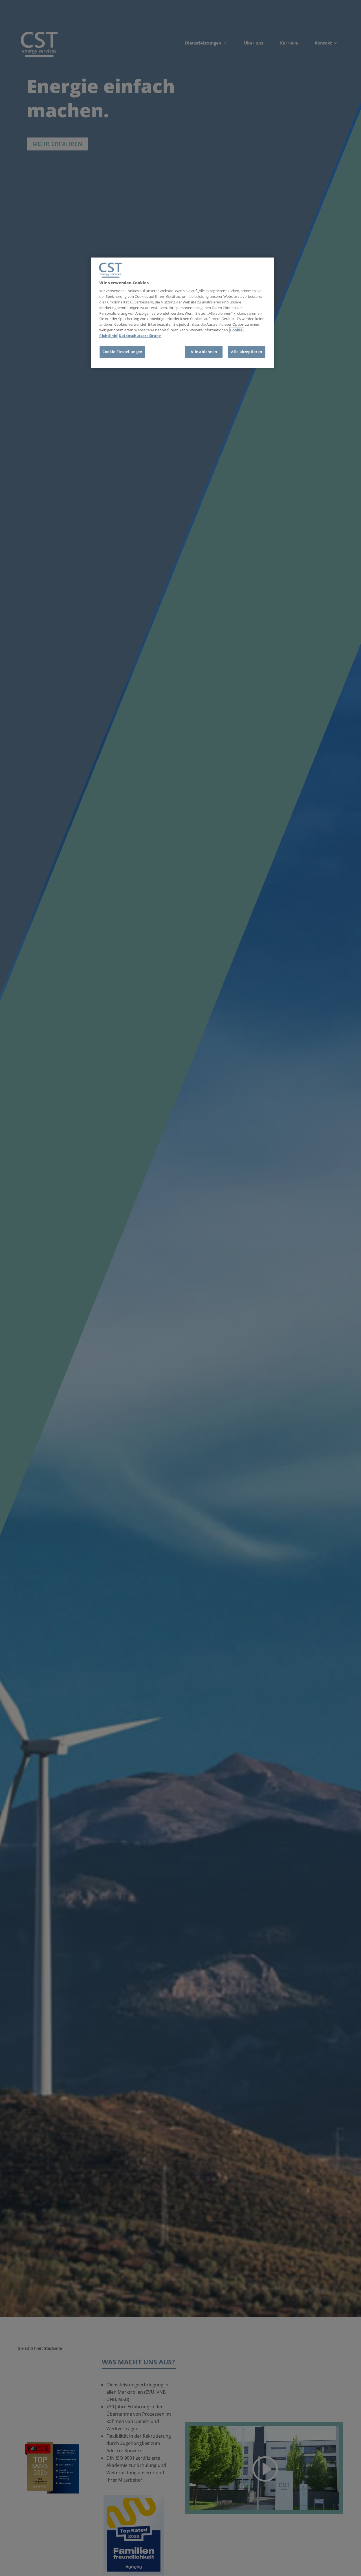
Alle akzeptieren (246, 352)
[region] (182, 313)
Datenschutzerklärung (140, 336)
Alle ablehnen (204, 352)
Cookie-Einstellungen (122, 352)
